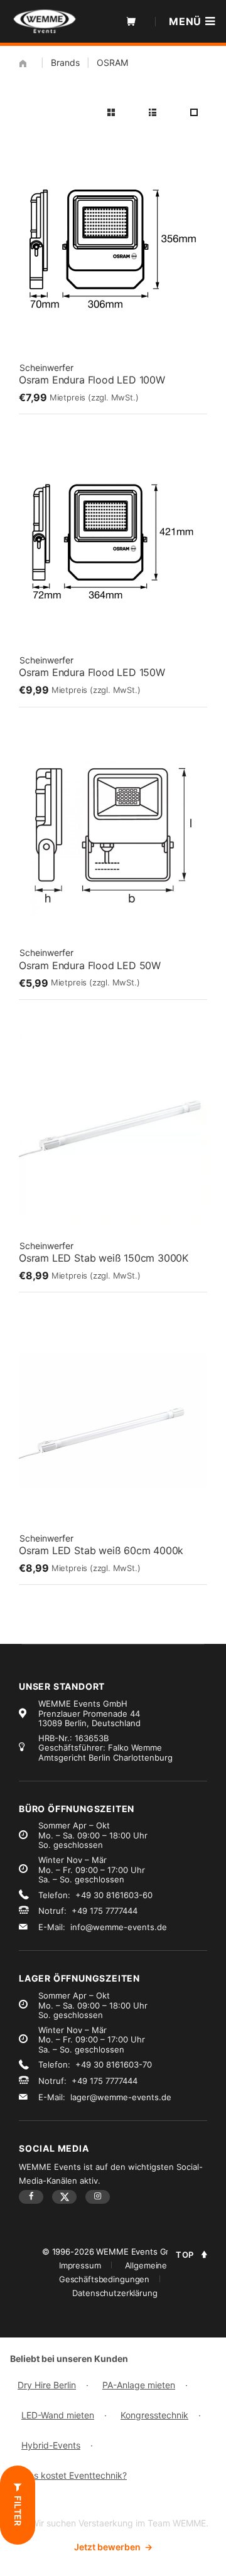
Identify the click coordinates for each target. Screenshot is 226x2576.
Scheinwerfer (46, 368)
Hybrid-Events (51, 2445)
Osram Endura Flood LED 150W (92, 672)
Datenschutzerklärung (115, 2293)
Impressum (80, 2265)
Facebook (31, 2197)
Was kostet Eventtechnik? (74, 2475)
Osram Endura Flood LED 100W (92, 380)
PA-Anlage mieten (139, 2385)
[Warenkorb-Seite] (131, 21)
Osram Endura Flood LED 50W (90, 965)
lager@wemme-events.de (121, 2097)
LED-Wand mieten (58, 2415)
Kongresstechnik (154, 2415)
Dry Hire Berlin (47, 2385)
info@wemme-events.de (119, 1927)
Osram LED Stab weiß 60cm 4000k (101, 1550)
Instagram (98, 2197)
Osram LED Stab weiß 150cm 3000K (104, 1258)
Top (185, 2255)
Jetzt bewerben (113, 2547)
